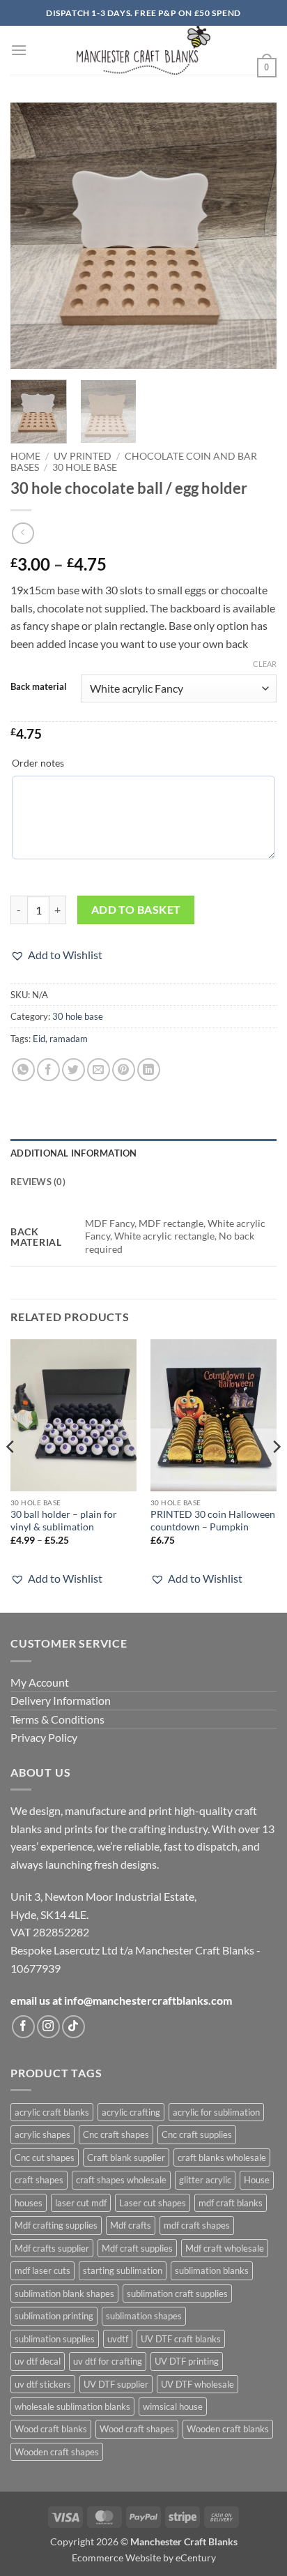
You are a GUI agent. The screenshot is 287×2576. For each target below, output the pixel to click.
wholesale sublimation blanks (72, 2406)
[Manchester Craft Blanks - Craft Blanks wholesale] (144, 50)
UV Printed (83, 456)
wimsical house (173, 2406)
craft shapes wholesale (121, 2180)
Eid (39, 1039)
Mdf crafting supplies (56, 2225)
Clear (265, 664)
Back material (39, 687)
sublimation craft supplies (177, 2293)
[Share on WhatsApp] (23, 1070)
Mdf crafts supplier (52, 2248)
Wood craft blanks (51, 2429)
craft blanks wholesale (222, 2157)
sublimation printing (54, 2316)
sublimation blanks (212, 2270)
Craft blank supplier (126, 2157)
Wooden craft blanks (228, 2429)
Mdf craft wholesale (225, 2248)
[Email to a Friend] (99, 1070)
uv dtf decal (38, 2361)
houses (29, 2203)
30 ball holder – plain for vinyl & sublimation (64, 1521)
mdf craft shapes (197, 2225)
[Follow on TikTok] (73, 2027)
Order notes (38, 763)
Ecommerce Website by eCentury (144, 2558)
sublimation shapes (144, 2316)
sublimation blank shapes (64, 2293)
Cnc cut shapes (45, 2157)
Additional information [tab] (74, 1153)
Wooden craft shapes (57, 2452)
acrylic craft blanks (52, 2112)
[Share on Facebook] (48, 1070)
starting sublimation (123, 2270)
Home (25, 456)
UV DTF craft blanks (181, 2339)
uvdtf (118, 2339)
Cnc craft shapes (116, 2134)
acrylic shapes (42, 2134)
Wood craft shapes (137, 2429)
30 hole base (85, 467)
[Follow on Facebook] (23, 2027)
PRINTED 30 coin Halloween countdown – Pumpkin (213, 1521)
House (257, 2180)
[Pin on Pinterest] (124, 1070)
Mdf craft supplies (137, 2248)
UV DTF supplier (116, 2384)
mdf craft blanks (231, 2203)
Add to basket (136, 910)
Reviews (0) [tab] (38, 1182)
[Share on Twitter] (73, 1070)
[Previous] (33, 236)
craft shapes (39, 2180)
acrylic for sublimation (216, 2112)
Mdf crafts (131, 2225)
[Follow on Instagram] (48, 2027)
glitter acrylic (205, 2180)
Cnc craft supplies (197, 2134)
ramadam (69, 1039)
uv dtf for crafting (108, 2361)
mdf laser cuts (42, 2270)
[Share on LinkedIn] (149, 1070)
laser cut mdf (81, 2203)
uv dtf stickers (43, 2384)
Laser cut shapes (153, 2203)
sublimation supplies (55, 2339)
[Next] (254, 236)
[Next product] (23, 533)
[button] (19, 50)
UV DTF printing (187, 2361)
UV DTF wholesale (197, 2384)
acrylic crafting (131, 2112)
